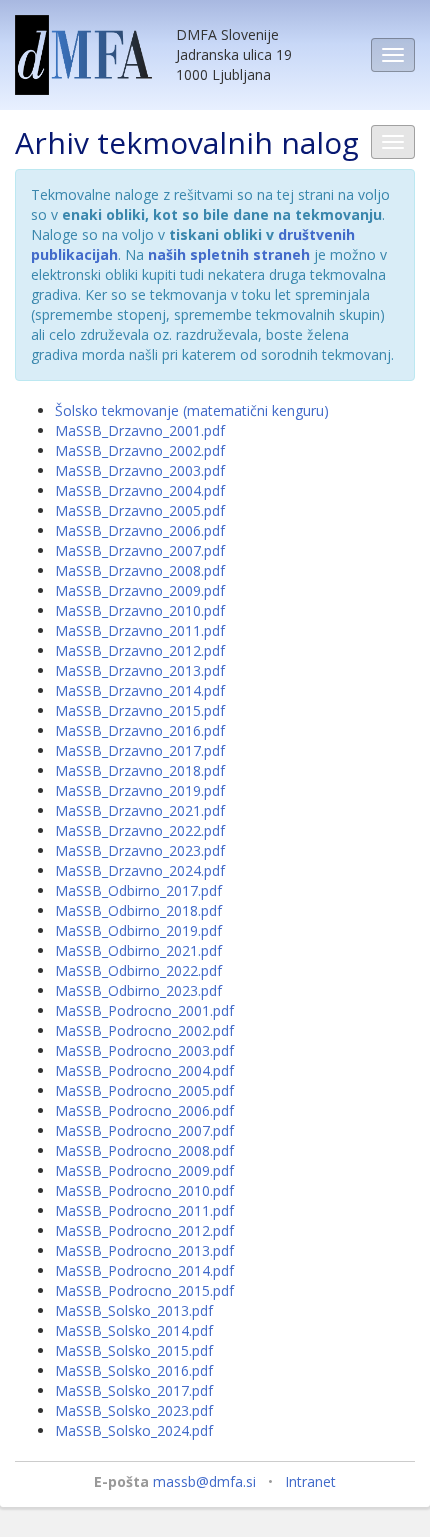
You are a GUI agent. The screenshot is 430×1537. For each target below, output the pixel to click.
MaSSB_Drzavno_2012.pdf (140, 650)
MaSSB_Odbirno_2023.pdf (138, 990)
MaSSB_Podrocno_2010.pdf (144, 1190)
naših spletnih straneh (229, 254)
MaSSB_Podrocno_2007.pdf (144, 1130)
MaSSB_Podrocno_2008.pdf (144, 1150)
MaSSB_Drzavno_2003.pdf (140, 470)
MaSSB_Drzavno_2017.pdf (140, 750)
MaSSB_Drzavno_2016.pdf (140, 730)
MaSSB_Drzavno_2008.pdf (140, 570)
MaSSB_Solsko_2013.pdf (134, 1310)
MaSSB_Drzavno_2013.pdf (140, 670)
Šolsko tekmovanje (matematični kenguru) (192, 410)
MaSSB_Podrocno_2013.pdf (144, 1250)
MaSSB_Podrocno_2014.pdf (144, 1270)
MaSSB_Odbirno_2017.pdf (138, 890)
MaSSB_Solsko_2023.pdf (134, 1410)
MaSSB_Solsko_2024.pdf (134, 1430)
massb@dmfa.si (204, 1481)
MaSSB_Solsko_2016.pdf (134, 1370)
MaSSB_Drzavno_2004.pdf (140, 490)
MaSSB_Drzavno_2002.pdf (140, 450)
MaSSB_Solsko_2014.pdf (134, 1330)
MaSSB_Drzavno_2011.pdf (140, 630)
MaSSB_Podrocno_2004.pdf (144, 1070)
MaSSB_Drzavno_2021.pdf (140, 810)
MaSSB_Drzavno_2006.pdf (140, 530)
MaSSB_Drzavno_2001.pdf (140, 430)
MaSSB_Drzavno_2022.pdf (140, 830)
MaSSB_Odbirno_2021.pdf (138, 950)
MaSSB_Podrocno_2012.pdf (144, 1230)
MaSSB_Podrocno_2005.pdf (144, 1090)
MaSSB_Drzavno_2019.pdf (140, 790)
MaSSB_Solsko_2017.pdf (134, 1390)
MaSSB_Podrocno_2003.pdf (144, 1050)
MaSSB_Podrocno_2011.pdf (144, 1210)
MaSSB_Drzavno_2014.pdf (140, 690)
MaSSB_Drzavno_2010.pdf (140, 610)
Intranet (310, 1481)
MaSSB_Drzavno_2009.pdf (140, 590)
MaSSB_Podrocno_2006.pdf (144, 1110)
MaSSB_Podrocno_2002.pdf (144, 1030)
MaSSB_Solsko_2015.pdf (134, 1350)
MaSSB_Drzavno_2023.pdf (140, 850)
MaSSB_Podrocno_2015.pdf (144, 1290)
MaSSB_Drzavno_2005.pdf (140, 510)
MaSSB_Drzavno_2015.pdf (140, 710)
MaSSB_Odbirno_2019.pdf (138, 930)
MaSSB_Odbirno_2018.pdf (138, 910)
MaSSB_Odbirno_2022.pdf (138, 970)
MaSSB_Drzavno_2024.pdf (140, 870)
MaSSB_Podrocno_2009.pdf (144, 1170)
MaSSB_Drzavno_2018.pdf (140, 770)
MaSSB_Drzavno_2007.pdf (140, 550)
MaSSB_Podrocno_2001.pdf (144, 1010)
